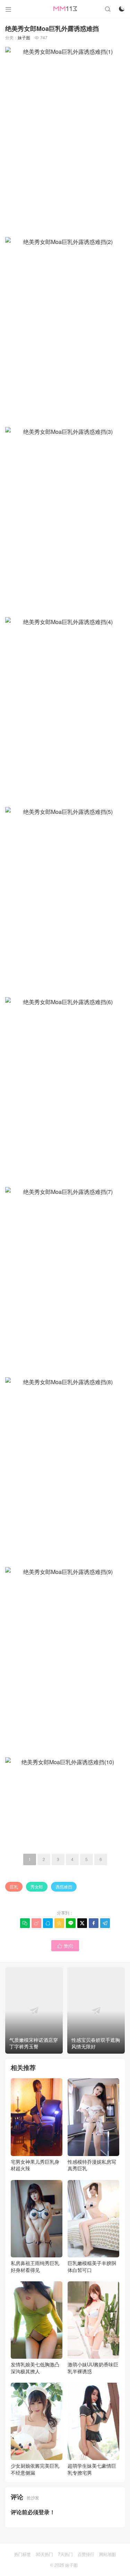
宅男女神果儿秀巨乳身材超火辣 (35, 2165)
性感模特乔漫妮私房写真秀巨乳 (92, 2165)
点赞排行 (86, 2554)
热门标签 (23, 2554)
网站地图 (107, 2554)
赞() (65, 1946)
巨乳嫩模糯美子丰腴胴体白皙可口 (92, 2266)
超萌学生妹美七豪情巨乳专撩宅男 (92, 2469)
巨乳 (14, 1887)
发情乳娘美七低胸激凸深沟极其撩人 (35, 2368)
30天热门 (44, 2554)
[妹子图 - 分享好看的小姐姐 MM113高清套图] (65, 9)
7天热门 (65, 2554)
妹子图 (24, 37)
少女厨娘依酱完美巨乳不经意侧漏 (35, 2469)
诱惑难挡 (64, 1887)
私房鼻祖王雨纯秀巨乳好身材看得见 (35, 2266)
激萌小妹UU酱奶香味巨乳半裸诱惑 (93, 2368)
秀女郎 (37, 1887)
